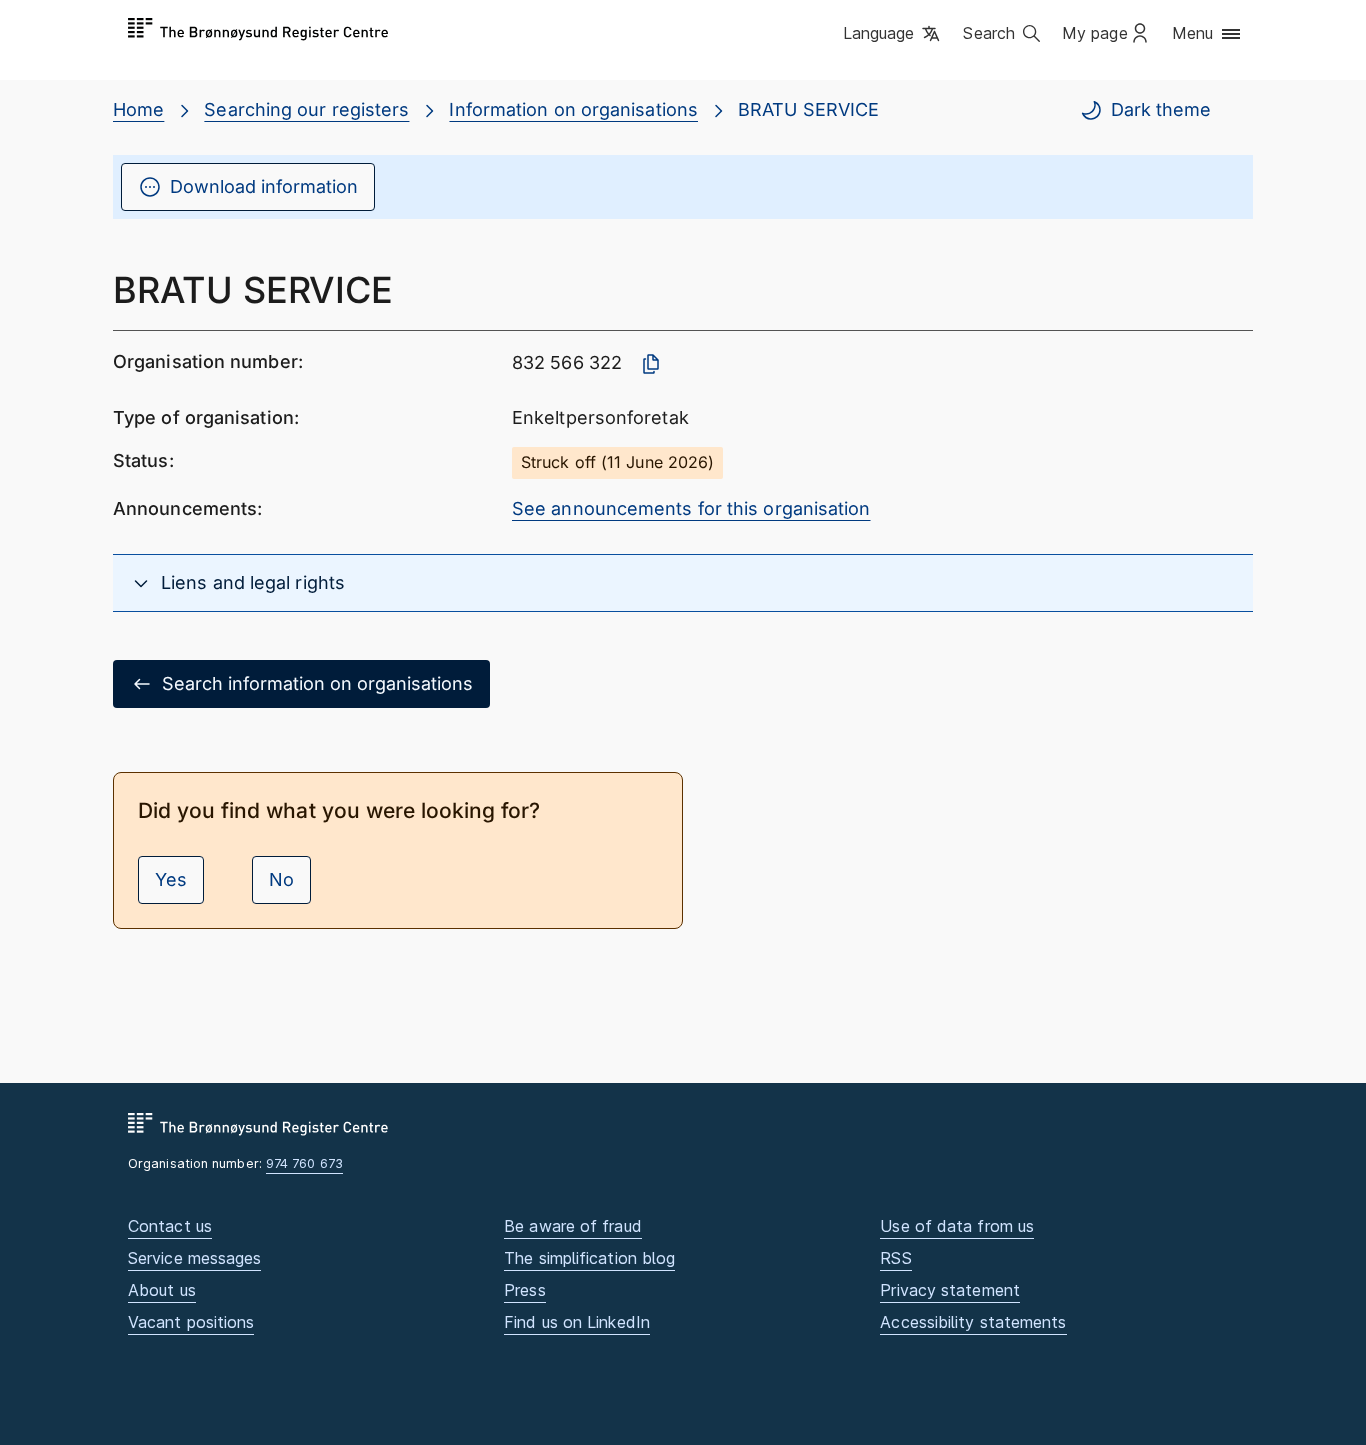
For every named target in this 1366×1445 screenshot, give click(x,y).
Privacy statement (950, 1290)
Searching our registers (306, 109)
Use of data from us (957, 1226)
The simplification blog (589, 1258)
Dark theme (1161, 109)
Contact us (170, 1226)
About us (162, 1290)
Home (138, 109)
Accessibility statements (973, 1322)
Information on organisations (573, 109)
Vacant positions (191, 1322)
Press (524, 1290)
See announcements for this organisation (691, 508)
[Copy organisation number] (651, 364)
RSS (895, 1258)
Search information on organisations (317, 683)
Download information (264, 186)
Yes (171, 879)
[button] (893, 35)
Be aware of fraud (573, 1226)
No (281, 879)
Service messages (194, 1258)
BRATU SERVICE (808, 109)
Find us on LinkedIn (577, 1322)
